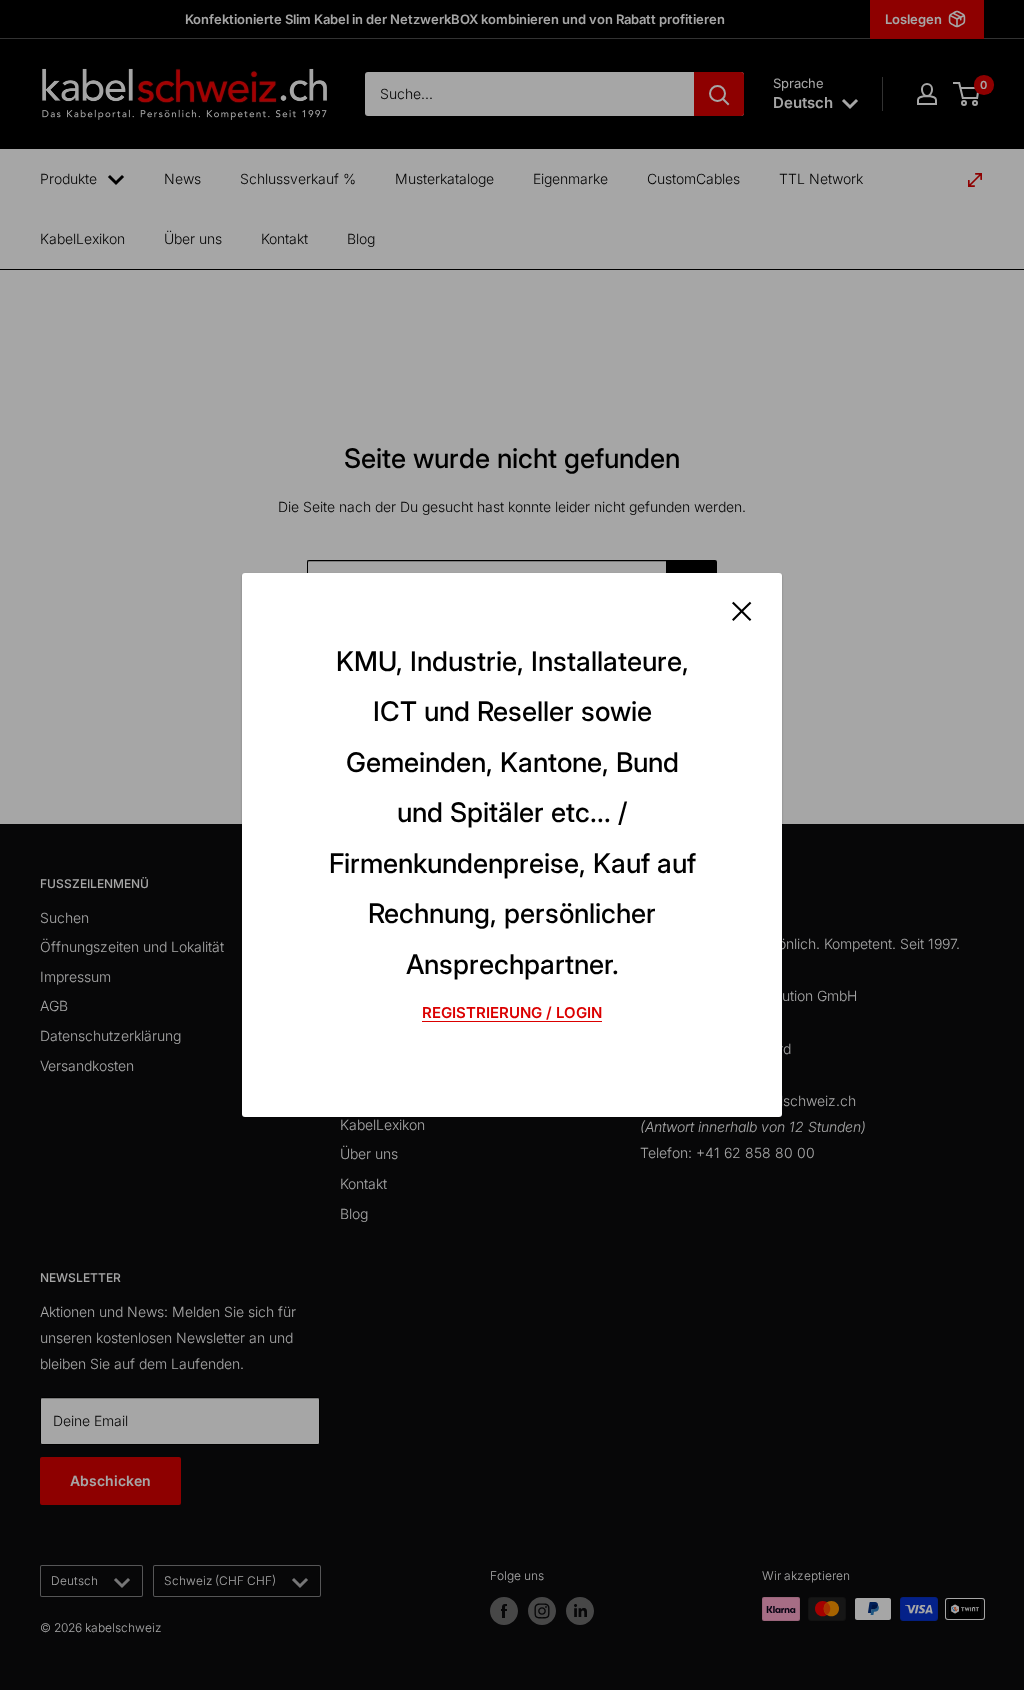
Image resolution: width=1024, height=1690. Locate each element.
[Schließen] (742, 610)
